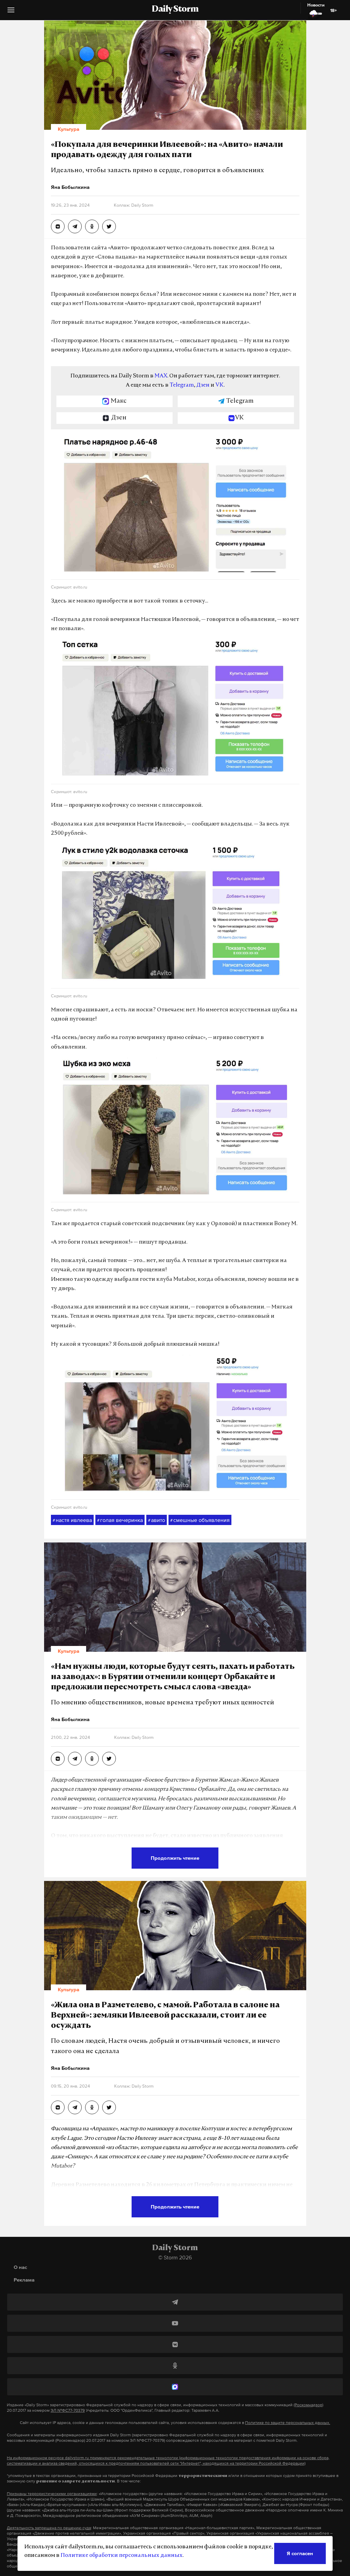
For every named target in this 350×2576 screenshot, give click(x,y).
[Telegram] (175, 2302)
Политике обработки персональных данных (122, 2556)
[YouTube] (175, 2323)
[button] (11, 12)
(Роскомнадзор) (308, 2405)
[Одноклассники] (175, 2366)
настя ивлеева (72, 1520)
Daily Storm (175, 10)
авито (157, 1520)
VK (219, 385)
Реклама (24, 2280)
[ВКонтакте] (175, 2344)
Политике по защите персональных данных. (288, 2423)
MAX (161, 376)
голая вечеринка (120, 1520)
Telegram (182, 385)
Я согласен (300, 2553)
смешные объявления (200, 1520)
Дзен (203, 385)
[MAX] (175, 2387)
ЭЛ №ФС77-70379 (68, 2410)
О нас (20, 2267)
